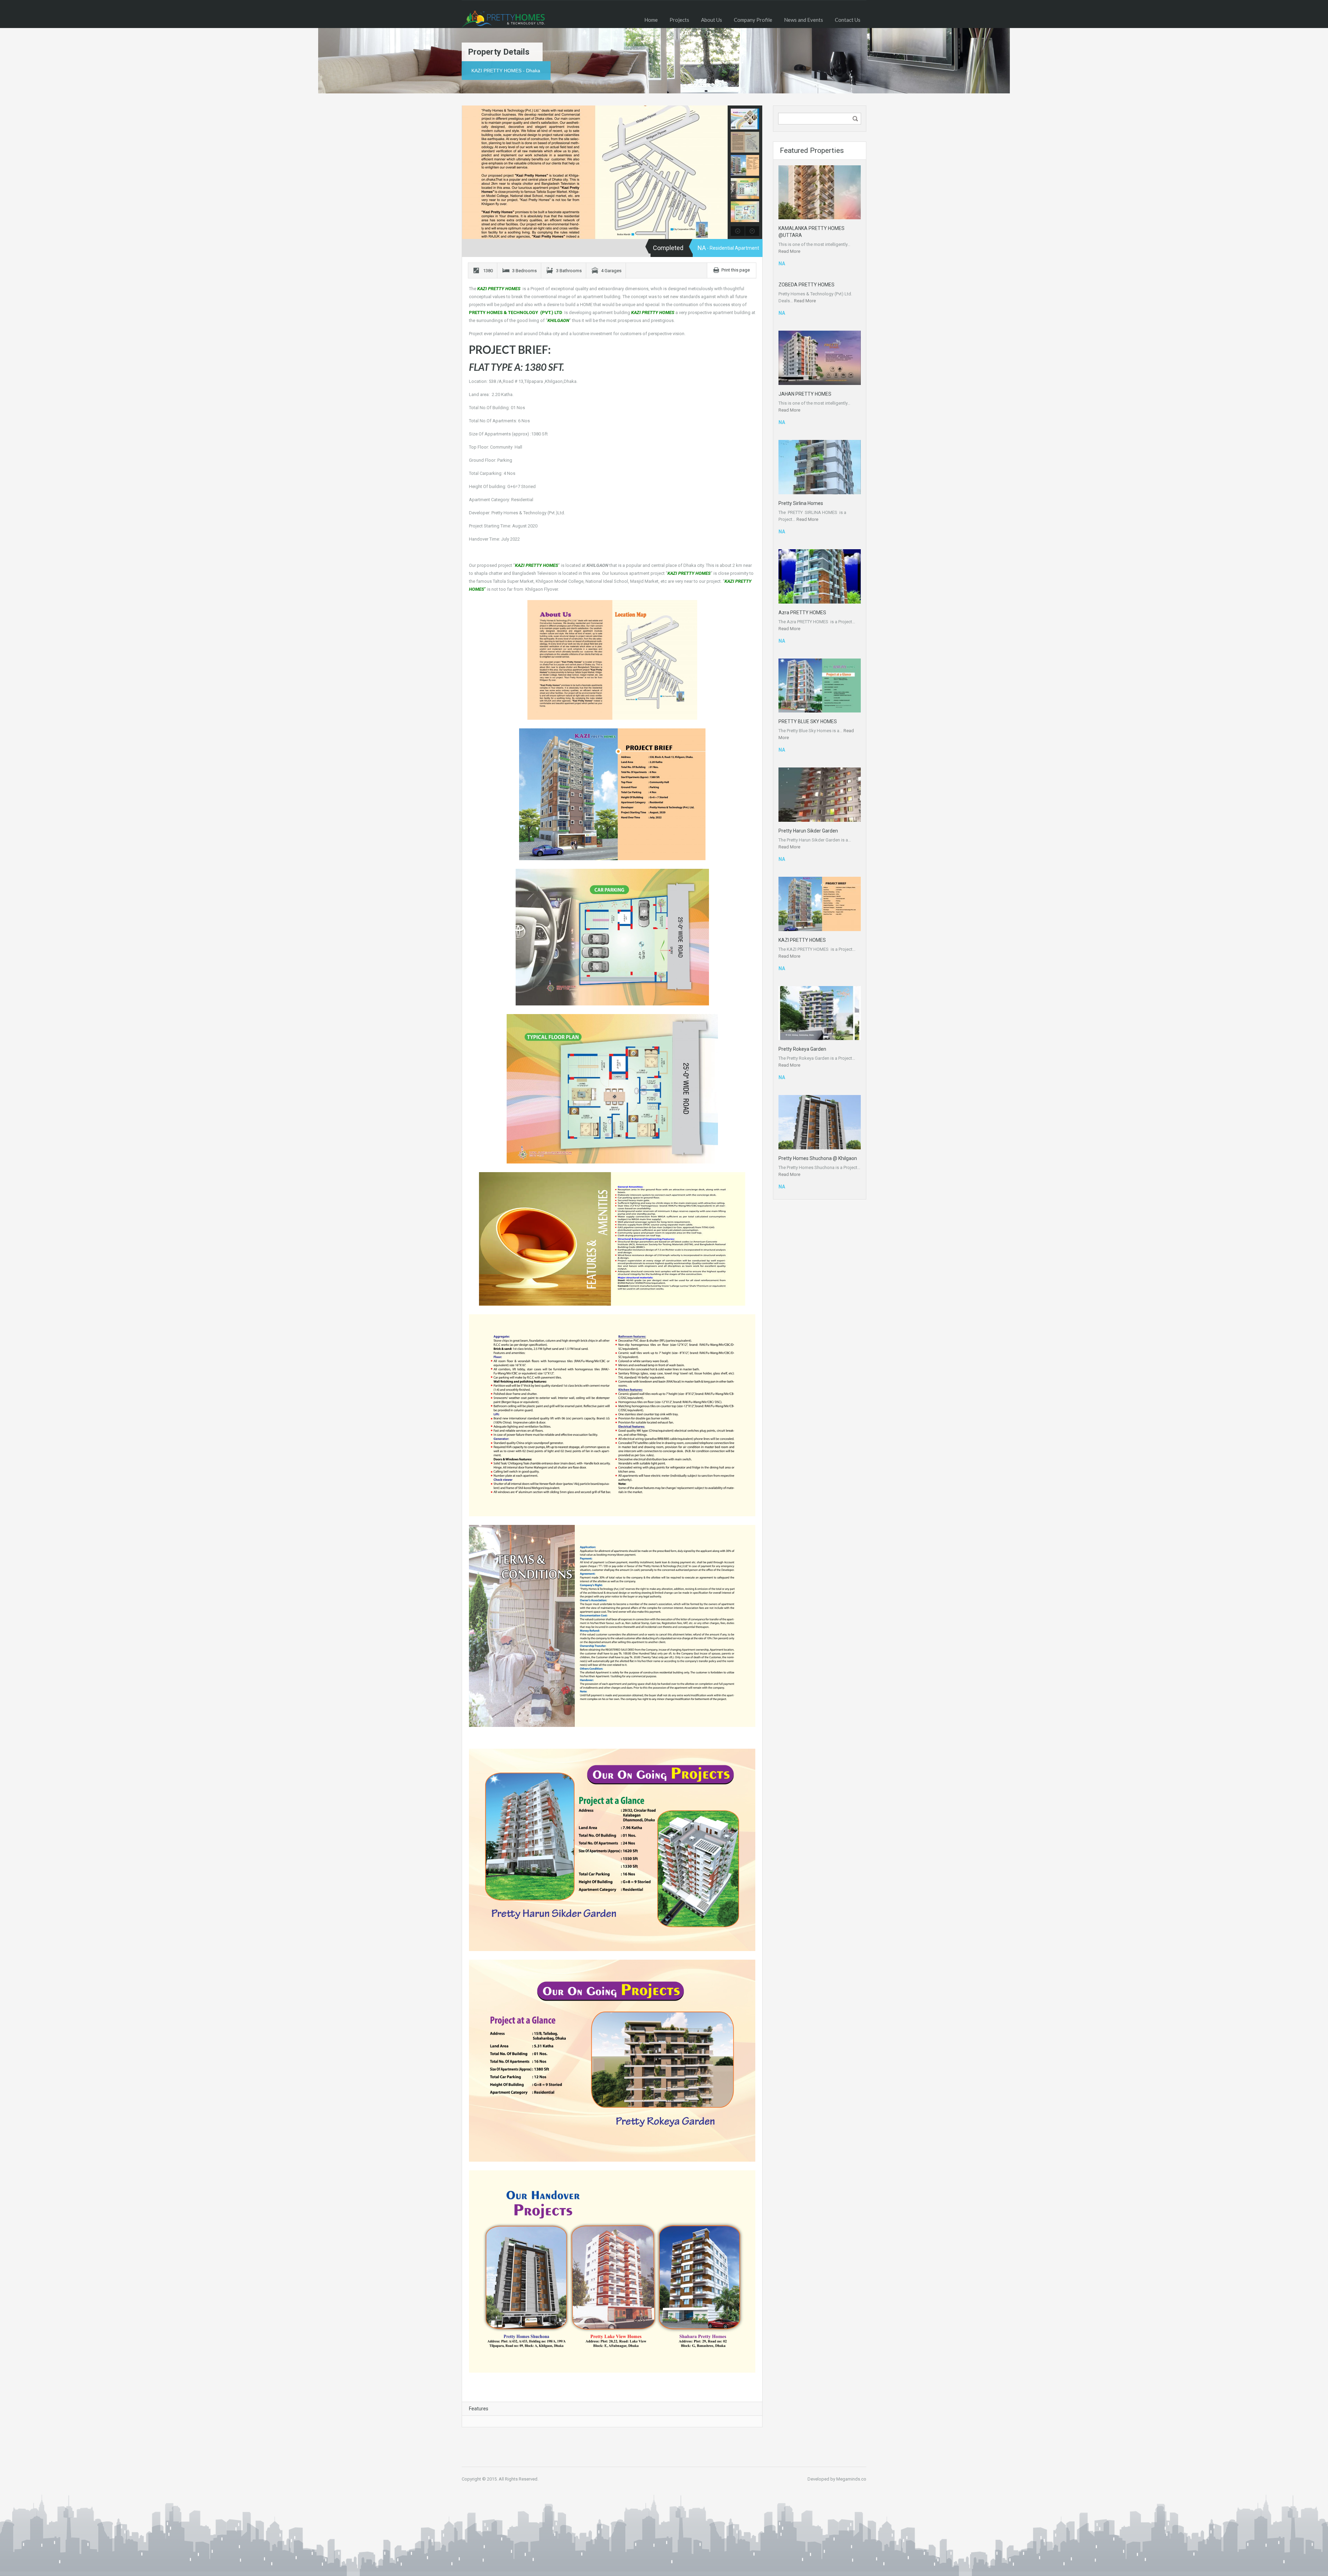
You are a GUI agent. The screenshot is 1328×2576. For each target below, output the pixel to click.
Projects (679, 20)
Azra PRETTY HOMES (802, 613)
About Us (712, 20)
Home (651, 20)
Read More (789, 251)
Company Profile (753, 20)
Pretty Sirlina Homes (801, 503)
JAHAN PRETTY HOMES (805, 394)
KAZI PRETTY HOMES (802, 940)
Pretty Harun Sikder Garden (808, 831)
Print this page (736, 270)
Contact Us (848, 20)
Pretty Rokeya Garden (802, 1049)
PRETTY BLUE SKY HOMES (808, 721)
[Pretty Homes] (503, 19)
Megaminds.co (851, 2479)
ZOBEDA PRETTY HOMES (806, 285)
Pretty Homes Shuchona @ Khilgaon (818, 1158)
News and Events (804, 20)
